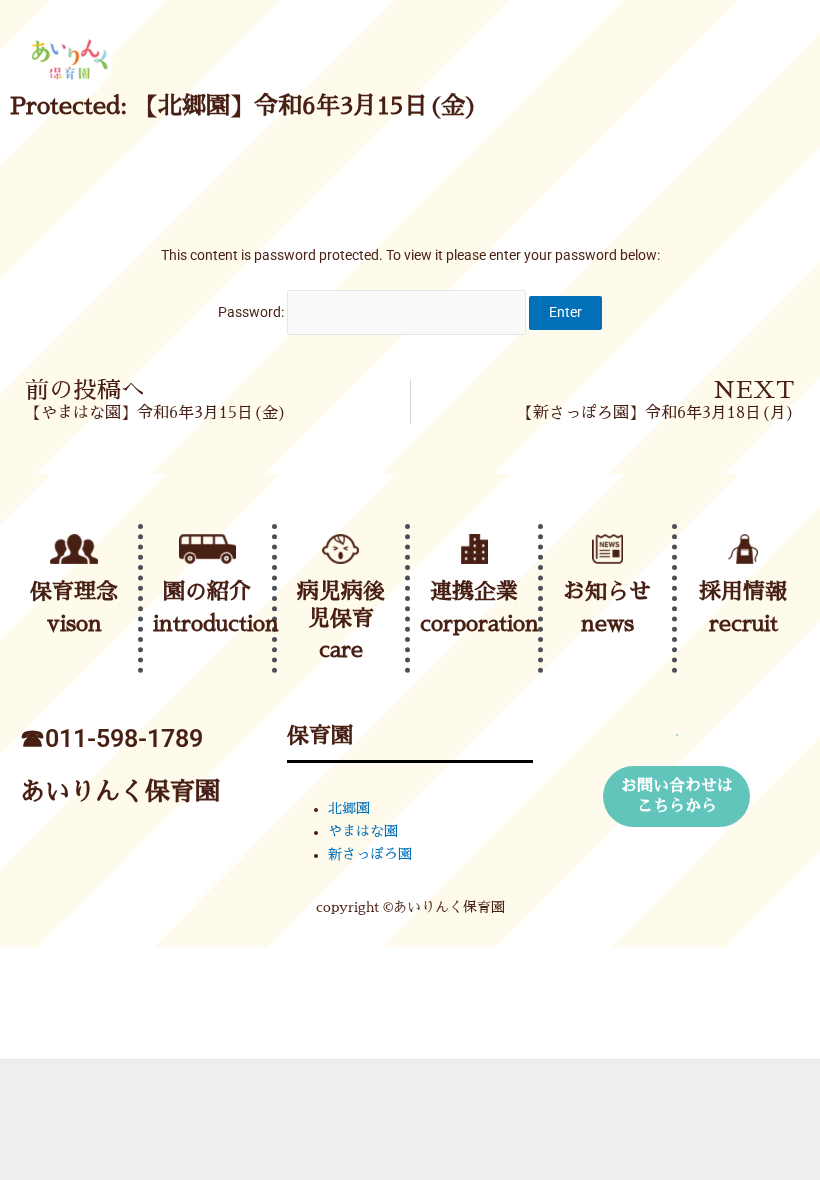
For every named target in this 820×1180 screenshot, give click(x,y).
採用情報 (743, 592)
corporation (479, 624)
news (607, 624)
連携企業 (474, 592)
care (341, 650)
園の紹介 (207, 592)
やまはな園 (363, 831)
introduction (216, 624)
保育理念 (74, 592)
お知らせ (607, 592)
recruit (743, 624)
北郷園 (349, 808)
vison (74, 624)
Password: (252, 312)
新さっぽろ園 (370, 854)
